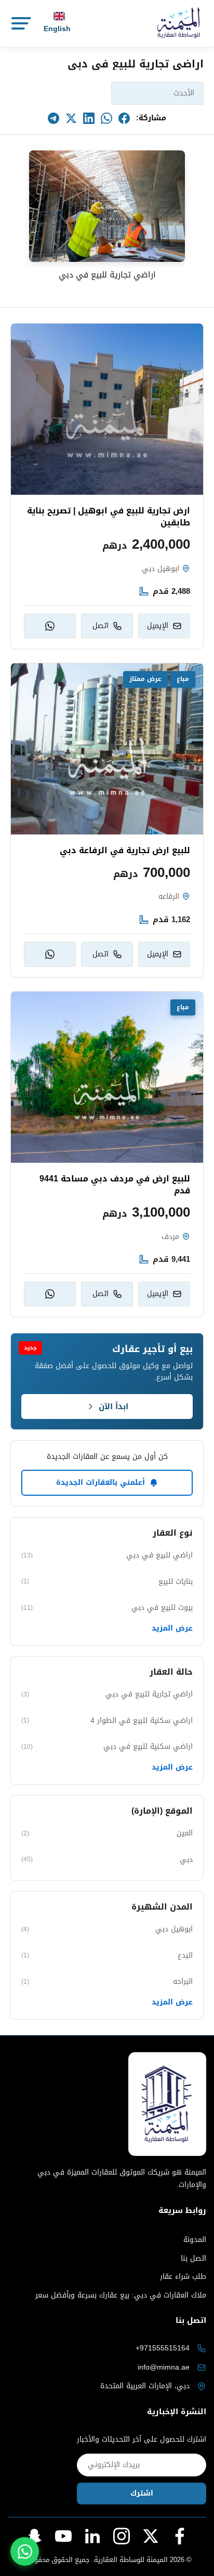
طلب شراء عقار (183, 2277)
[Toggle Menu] (20, 23)
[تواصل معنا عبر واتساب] (25, 2551)
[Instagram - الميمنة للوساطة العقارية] (122, 2536)
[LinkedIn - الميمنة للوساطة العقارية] (92, 2536)
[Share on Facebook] (124, 118)
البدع (107, 1955)
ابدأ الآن (113, 1407)
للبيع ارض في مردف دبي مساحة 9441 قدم (115, 1185)
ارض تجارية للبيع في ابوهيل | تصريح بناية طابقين (109, 517)
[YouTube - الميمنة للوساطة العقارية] (63, 2536)
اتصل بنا (193, 2259)
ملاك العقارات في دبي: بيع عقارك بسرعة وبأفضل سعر (121, 2295)
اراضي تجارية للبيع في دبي (107, 1694)
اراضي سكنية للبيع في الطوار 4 (107, 1721)
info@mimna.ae (164, 2367)
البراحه (107, 1981)
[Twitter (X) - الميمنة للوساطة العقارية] (151, 2536)
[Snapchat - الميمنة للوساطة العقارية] (34, 2536)
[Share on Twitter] (71, 118)
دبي (107, 1860)
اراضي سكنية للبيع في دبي (107, 1746)
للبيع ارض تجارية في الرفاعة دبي (125, 851)
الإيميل (158, 626)
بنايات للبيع (107, 1582)
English (57, 29)
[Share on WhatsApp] (106, 118)
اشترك (142, 2493)
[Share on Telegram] (53, 118)
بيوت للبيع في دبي (107, 1607)
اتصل (101, 626)
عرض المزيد (172, 1628)
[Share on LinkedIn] (89, 118)
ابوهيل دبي (107, 1929)
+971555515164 (163, 2348)
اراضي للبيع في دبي (107, 1555)
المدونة (195, 2240)
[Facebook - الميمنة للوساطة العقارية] (180, 2536)
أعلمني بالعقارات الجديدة (101, 1482)
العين (107, 1833)
